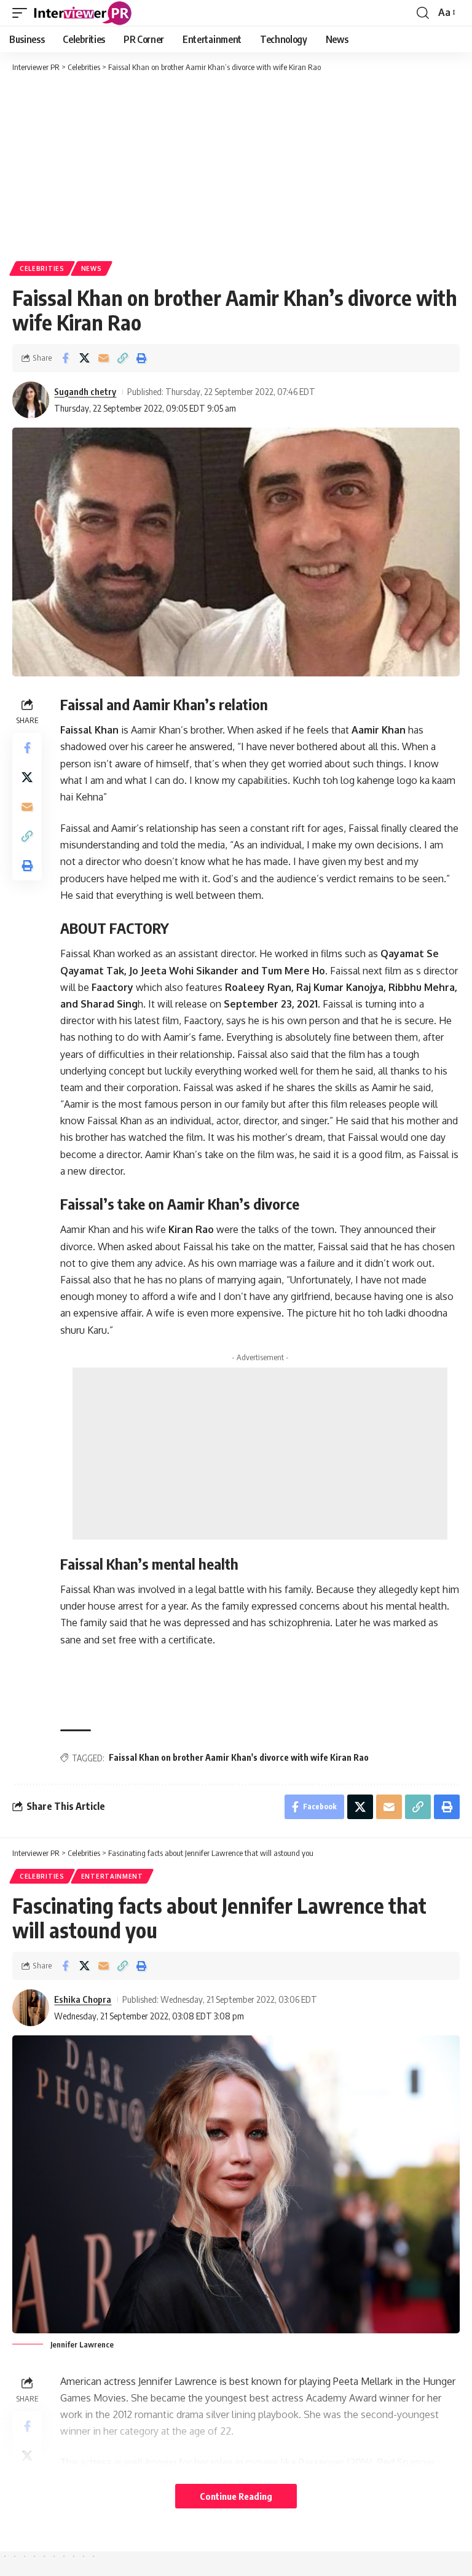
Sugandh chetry (85, 391)
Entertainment (112, 1876)
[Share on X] (84, 358)
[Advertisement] (236, 166)
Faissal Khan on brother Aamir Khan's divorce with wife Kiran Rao (239, 1757)
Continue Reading (236, 2496)
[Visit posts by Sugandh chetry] (31, 400)
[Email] (103, 358)
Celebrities (42, 268)
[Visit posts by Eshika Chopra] (31, 2008)
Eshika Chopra (83, 1999)
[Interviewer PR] (83, 13)
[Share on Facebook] (65, 358)
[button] (23, 13)
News (92, 268)
